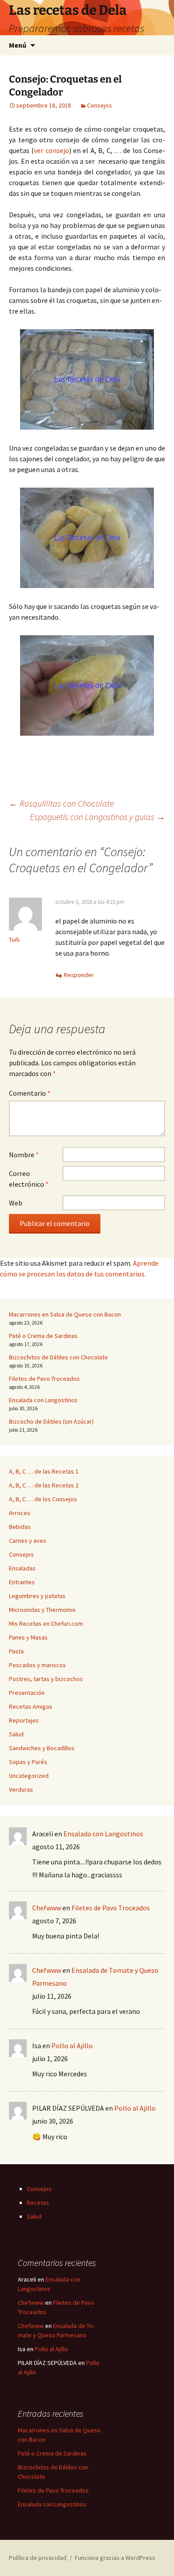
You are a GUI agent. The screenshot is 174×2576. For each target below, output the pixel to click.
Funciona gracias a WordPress (115, 2558)
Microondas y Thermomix (42, 1610)
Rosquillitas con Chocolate (61, 803)
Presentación (27, 1693)
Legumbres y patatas (37, 1596)
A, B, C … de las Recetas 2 (44, 1485)
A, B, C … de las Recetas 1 (44, 1471)
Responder (79, 975)
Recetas (38, 2203)
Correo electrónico (29, 1179)
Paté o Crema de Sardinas (43, 1336)
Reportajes (24, 1720)
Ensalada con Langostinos (43, 1400)
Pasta (16, 1651)
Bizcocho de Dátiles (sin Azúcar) (51, 1421)
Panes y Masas (28, 1637)
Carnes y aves (28, 1541)
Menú (18, 45)
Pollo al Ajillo (72, 2046)
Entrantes (22, 1582)
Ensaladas (22, 1568)
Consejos (99, 105)
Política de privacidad (38, 2558)
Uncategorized (29, 1776)
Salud (16, 1734)
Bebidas (20, 1527)
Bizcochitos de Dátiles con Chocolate (58, 1357)
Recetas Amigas (31, 1706)
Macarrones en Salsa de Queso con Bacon (65, 1314)
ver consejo (51, 150)
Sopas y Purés (28, 1762)
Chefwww (47, 1908)
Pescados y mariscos (37, 1665)
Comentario (30, 1093)
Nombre (24, 1155)
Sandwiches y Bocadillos (42, 1748)
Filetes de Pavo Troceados (44, 1379)
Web (16, 1203)
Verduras (21, 1789)
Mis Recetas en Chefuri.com (46, 1623)
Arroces (20, 1513)
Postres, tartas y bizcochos (46, 1679)
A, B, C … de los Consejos (43, 1499)
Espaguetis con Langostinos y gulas (97, 817)
